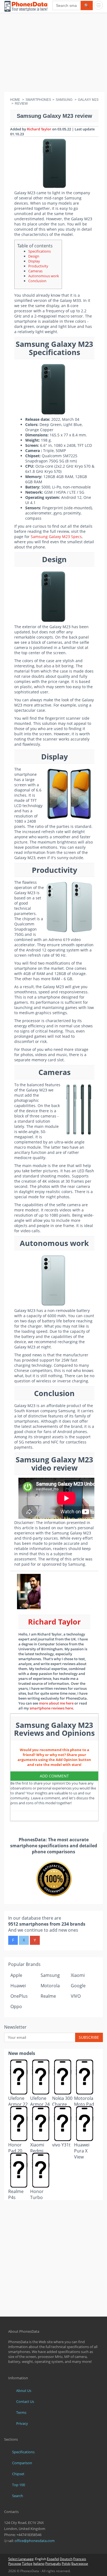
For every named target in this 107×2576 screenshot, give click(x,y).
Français (80, 2559)
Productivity (38, 266)
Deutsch (66, 2559)
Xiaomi (78, 1975)
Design (34, 256)
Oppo (16, 2006)
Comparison (22, 2463)
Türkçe (27, 2564)
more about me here (56, 1703)
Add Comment (54, 1776)
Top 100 (19, 2485)
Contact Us (25, 2401)
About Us (24, 2391)
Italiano (39, 2564)
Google (78, 1986)
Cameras (35, 271)
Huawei (18, 1986)
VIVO (76, 1996)
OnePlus (19, 1996)
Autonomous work (44, 276)
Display (34, 261)
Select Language (21, 2559)
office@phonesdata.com (35, 2541)
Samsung (50, 1975)
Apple (16, 1975)
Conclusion (37, 281)
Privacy (22, 2423)
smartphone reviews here (51, 1708)
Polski (66, 2564)
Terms (21, 2412)
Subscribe (89, 2037)
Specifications (40, 251)
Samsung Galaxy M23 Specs (56, 537)
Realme (48, 1996)
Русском (15, 2564)
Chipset (18, 2474)
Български (80, 2564)
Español (53, 2559)
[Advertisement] (54, 53)
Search (18, 2496)
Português (53, 2564)
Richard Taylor (39, 129)
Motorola (50, 1986)
